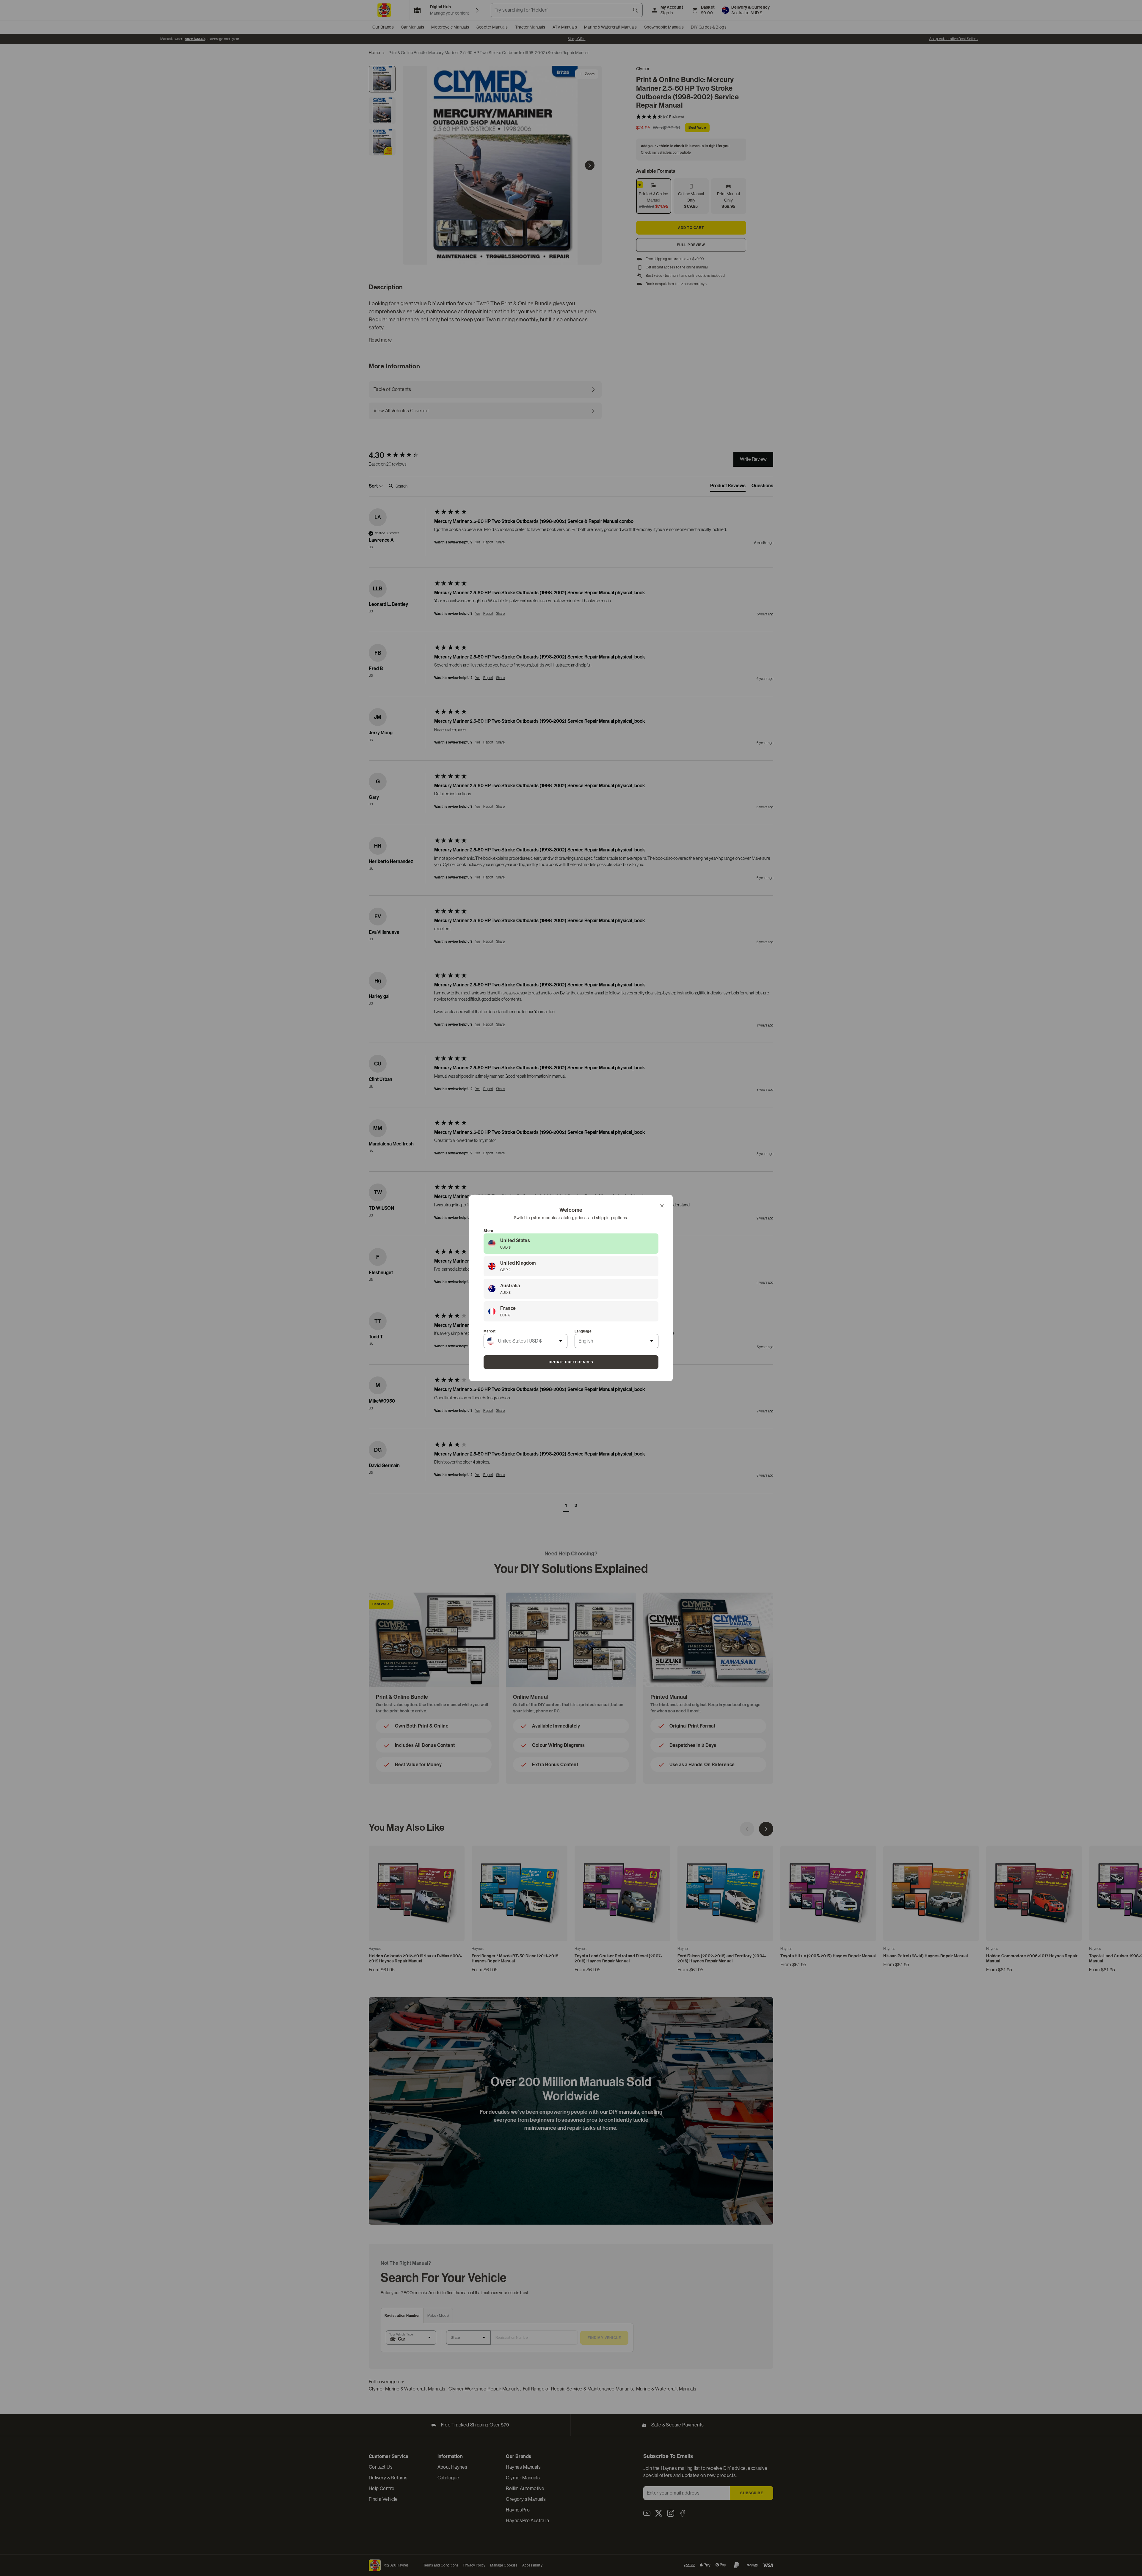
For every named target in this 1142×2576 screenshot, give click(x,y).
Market (490, 1331)
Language (583, 1331)
